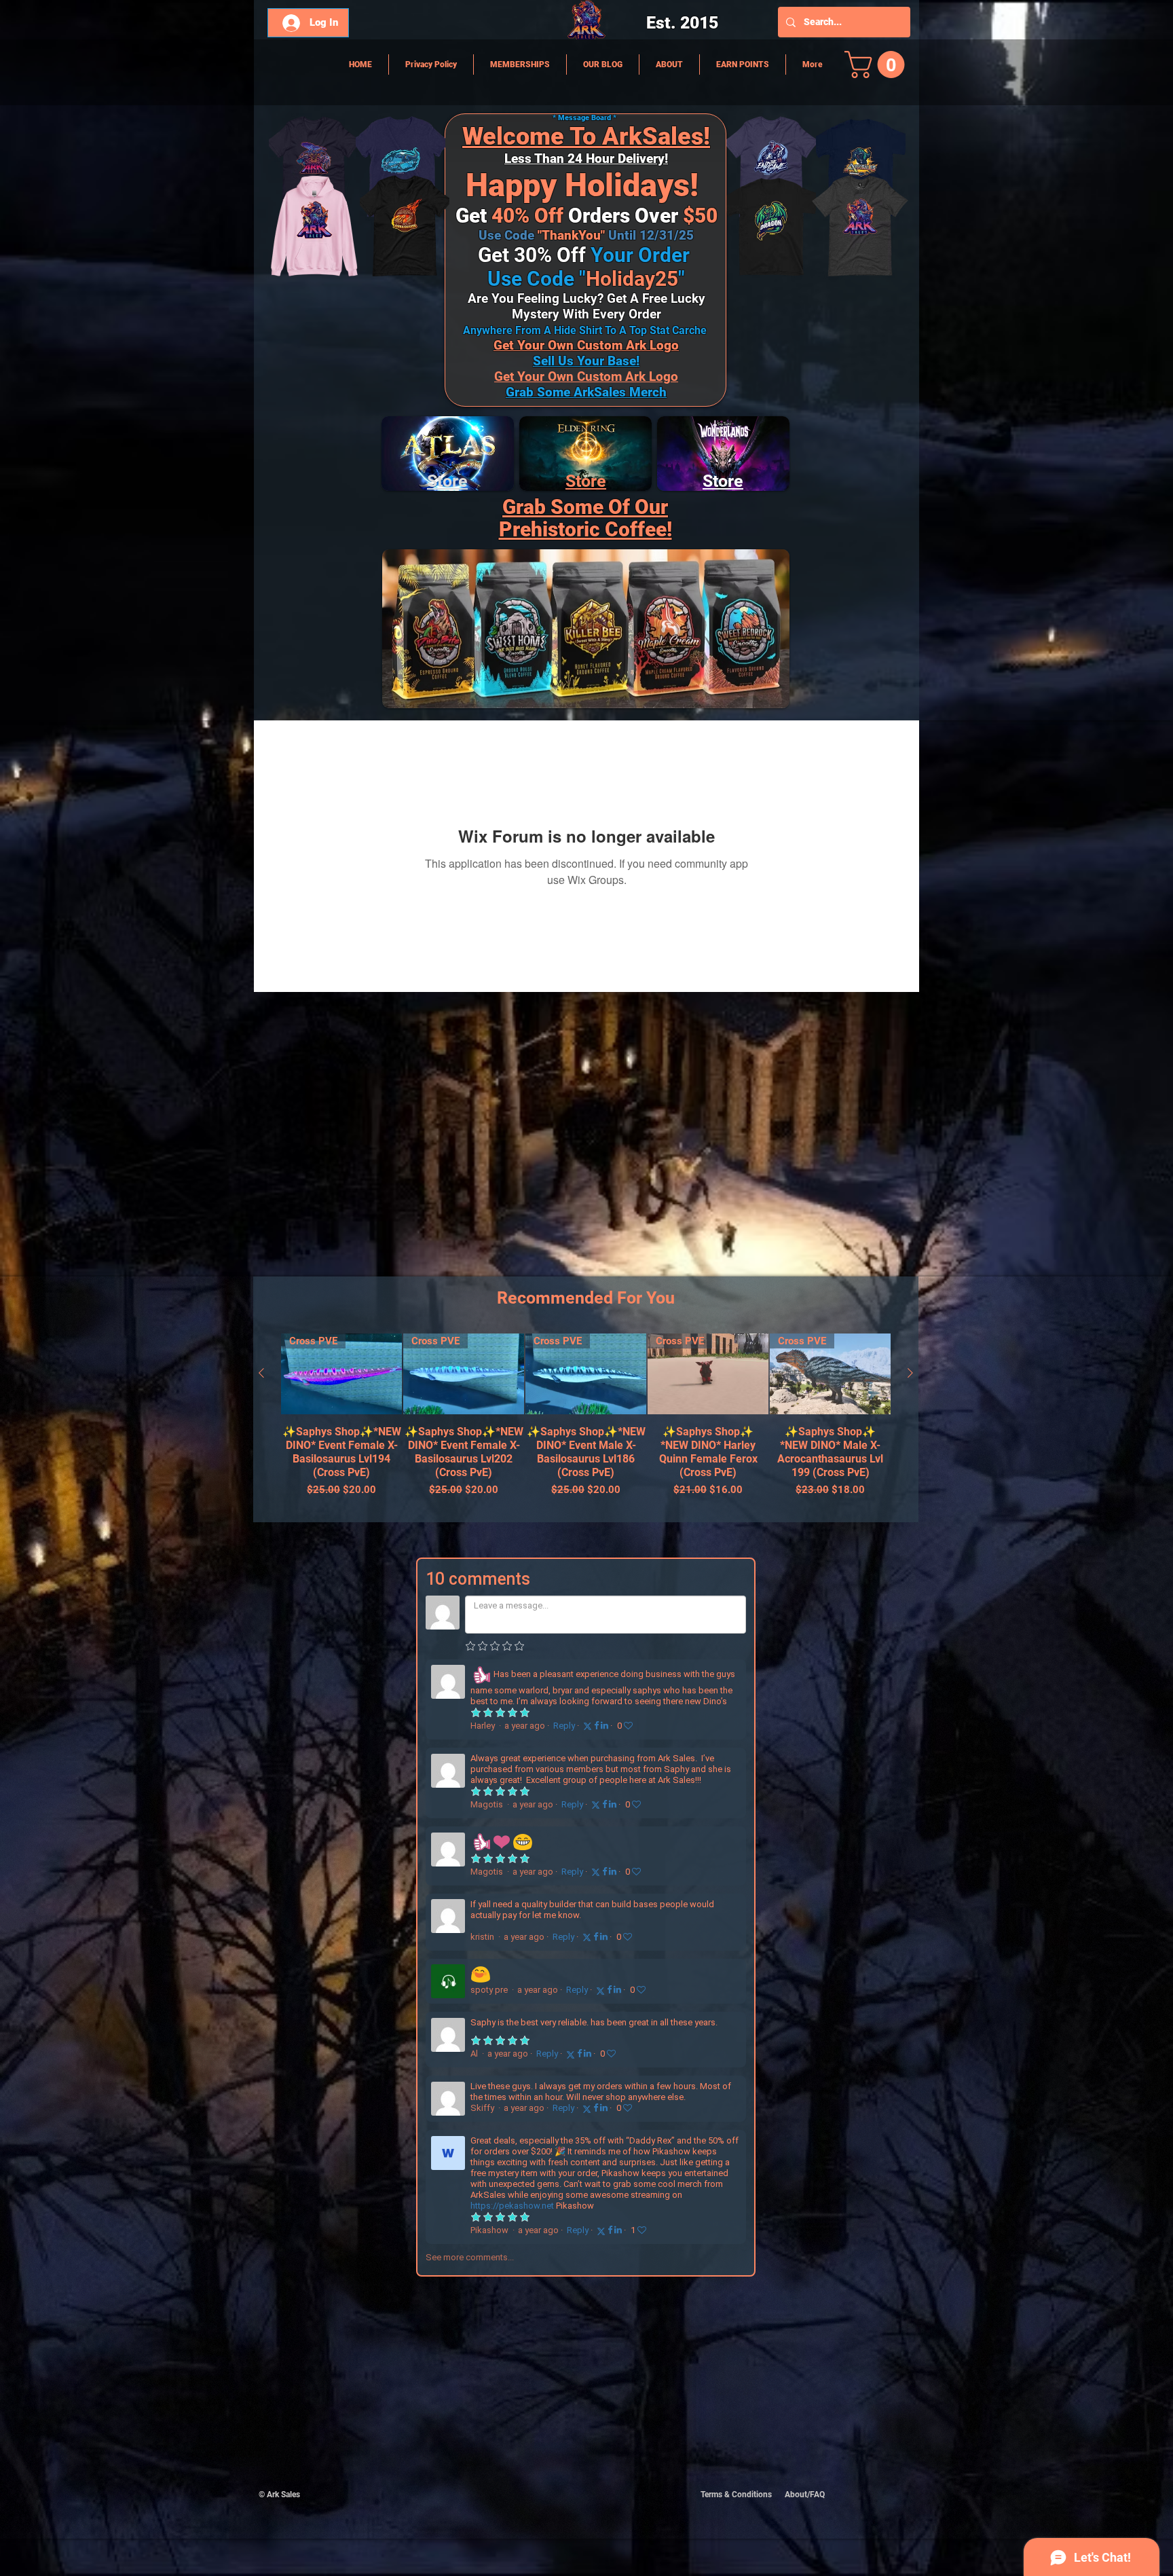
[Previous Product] (261, 1373)
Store (586, 481)
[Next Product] (910, 1373)
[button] (878, 65)
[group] (586, 1422)
